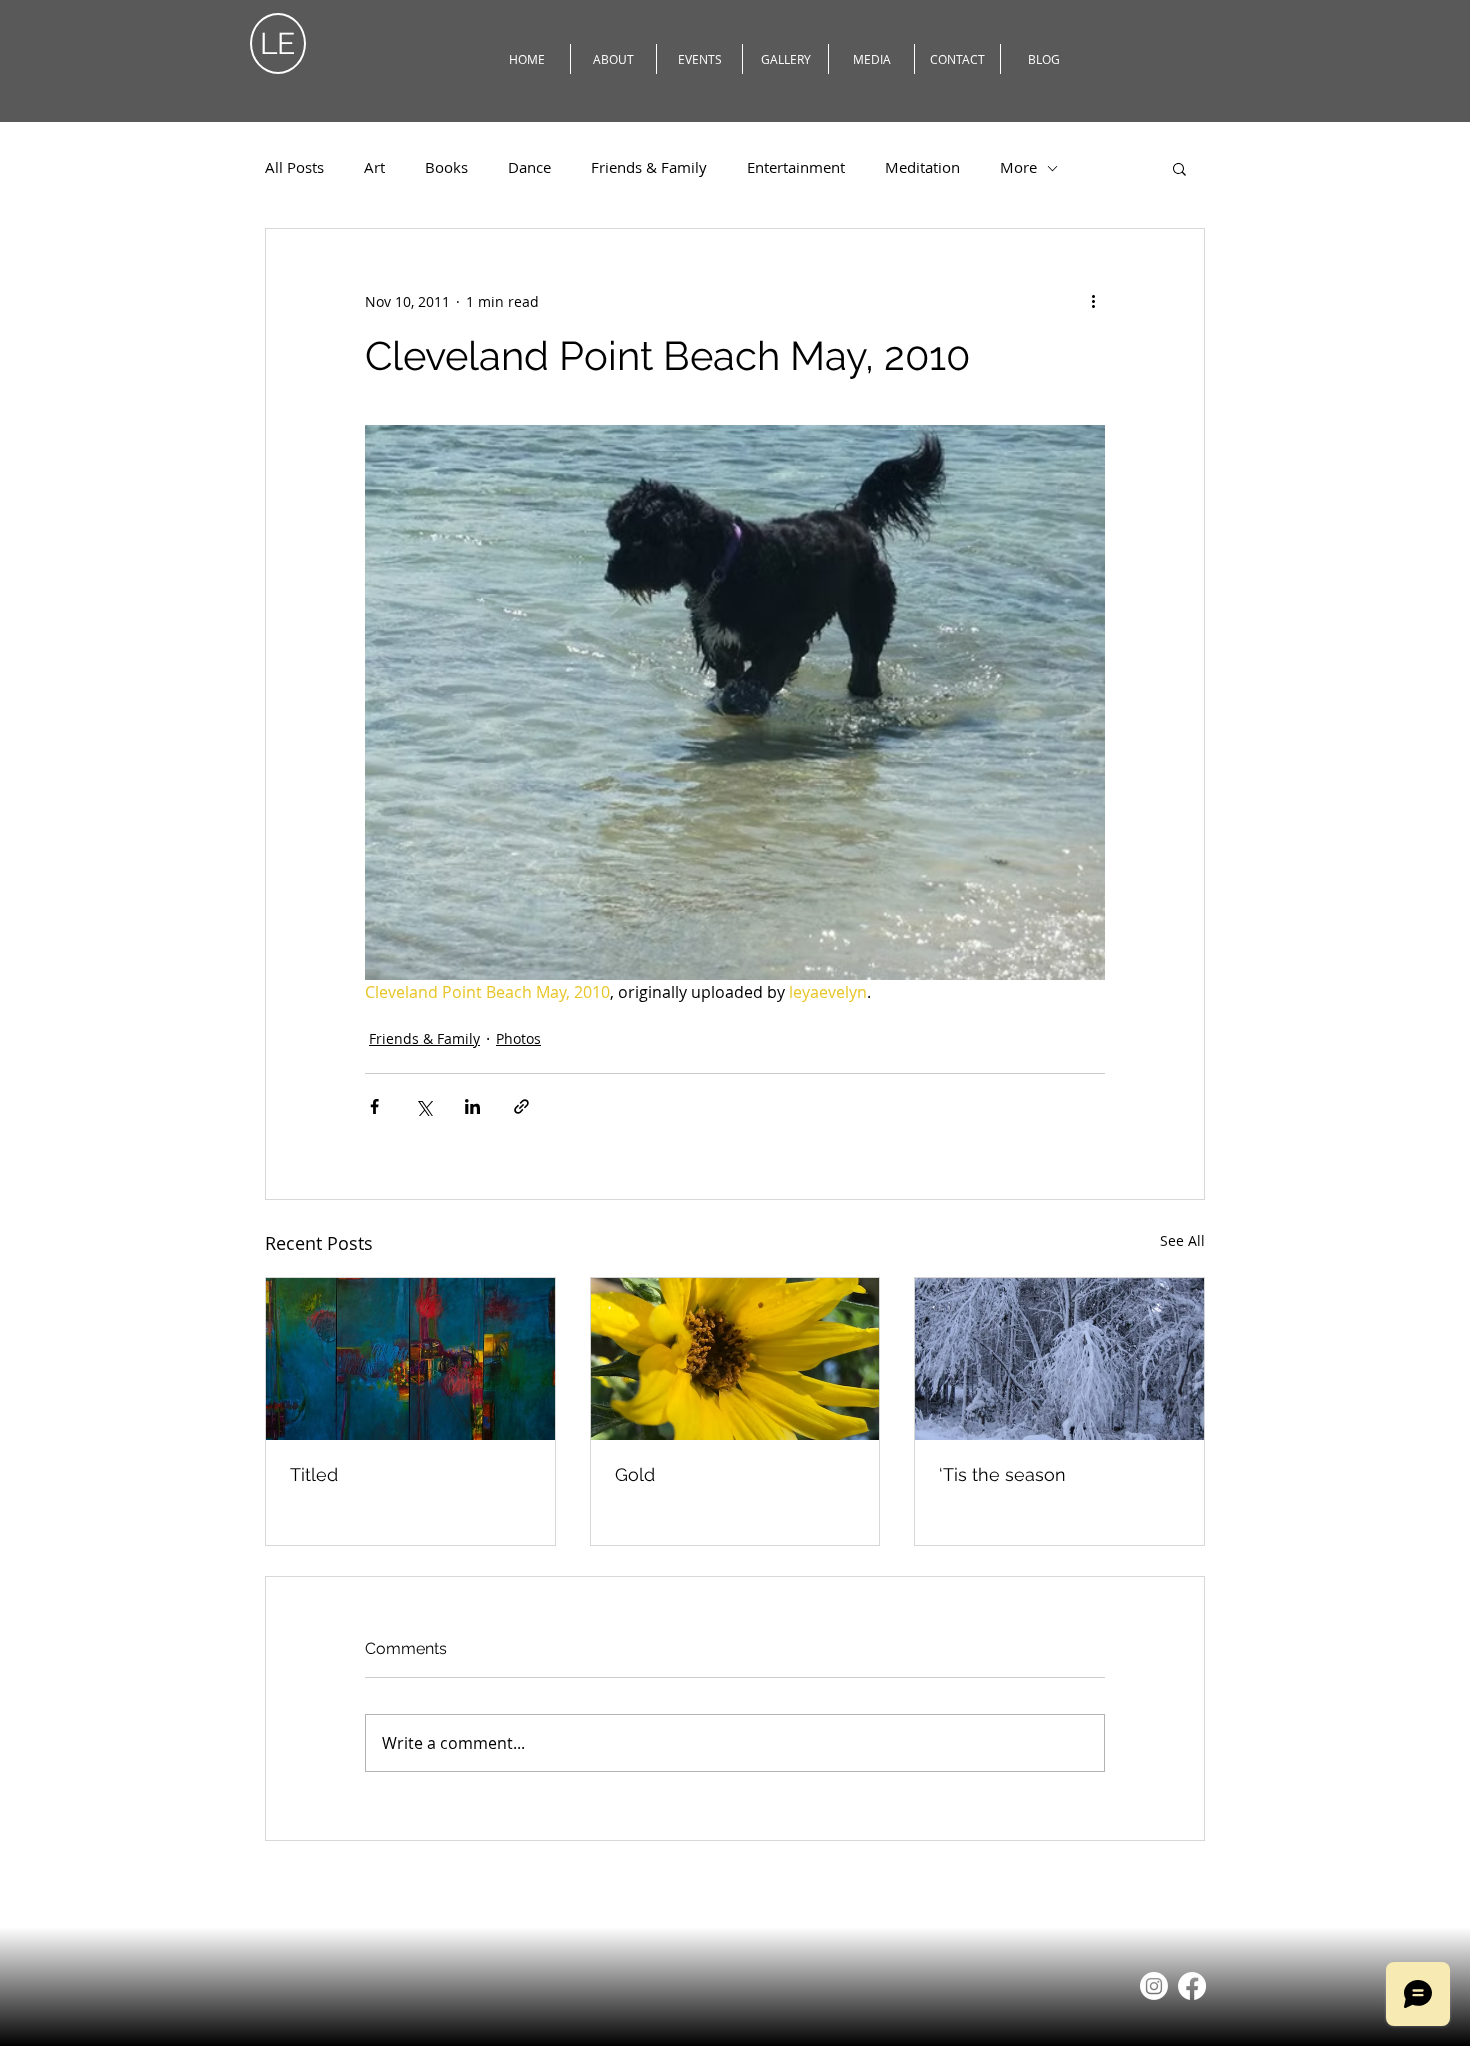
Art (374, 167)
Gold (635, 1474)
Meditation (922, 167)
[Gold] (735, 1359)
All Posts (294, 167)
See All (1182, 1240)
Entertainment (796, 167)
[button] (1179, 168)
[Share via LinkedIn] (472, 1106)
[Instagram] (1154, 1986)
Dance (529, 167)
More (1018, 167)
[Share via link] (521, 1106)
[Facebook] (1192, 1986)
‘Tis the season (1002, 1474)
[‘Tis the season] (1059, 1359)
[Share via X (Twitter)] (423, 1106)
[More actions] (1093, 301)
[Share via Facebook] (374, 1106)
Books (446, 167)
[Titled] (410, 1359)
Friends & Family (649, 167)
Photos (518, 1038)
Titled (314, 1474)
